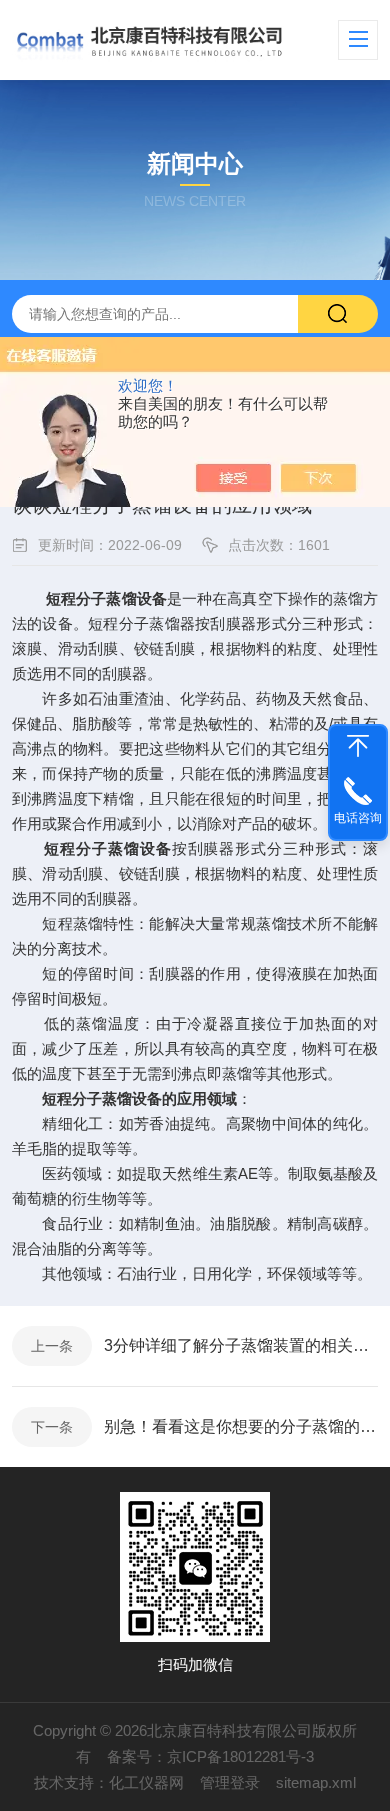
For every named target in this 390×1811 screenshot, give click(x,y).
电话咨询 (358, 818)
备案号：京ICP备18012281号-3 (210, 1756)
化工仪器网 (146, 1782)
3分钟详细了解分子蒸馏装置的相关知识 (241, 1345)
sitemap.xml (316, 1782)
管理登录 (230, 1782)
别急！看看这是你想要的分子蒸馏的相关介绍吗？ (241, 1426)
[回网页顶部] (358, 746)
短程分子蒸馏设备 (106, 598)
